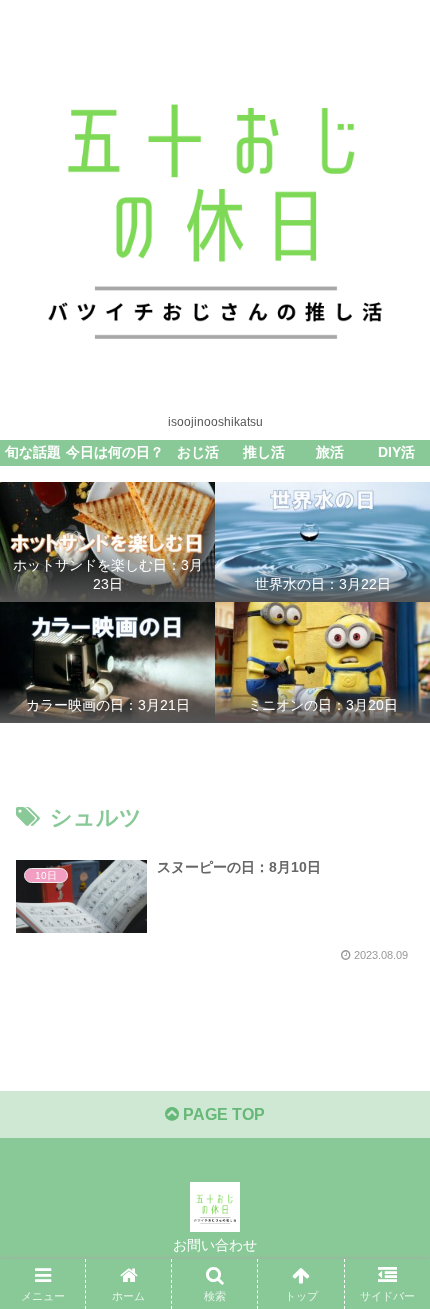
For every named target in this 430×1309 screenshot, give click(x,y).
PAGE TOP (222, 1114)
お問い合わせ (215, 1245)
